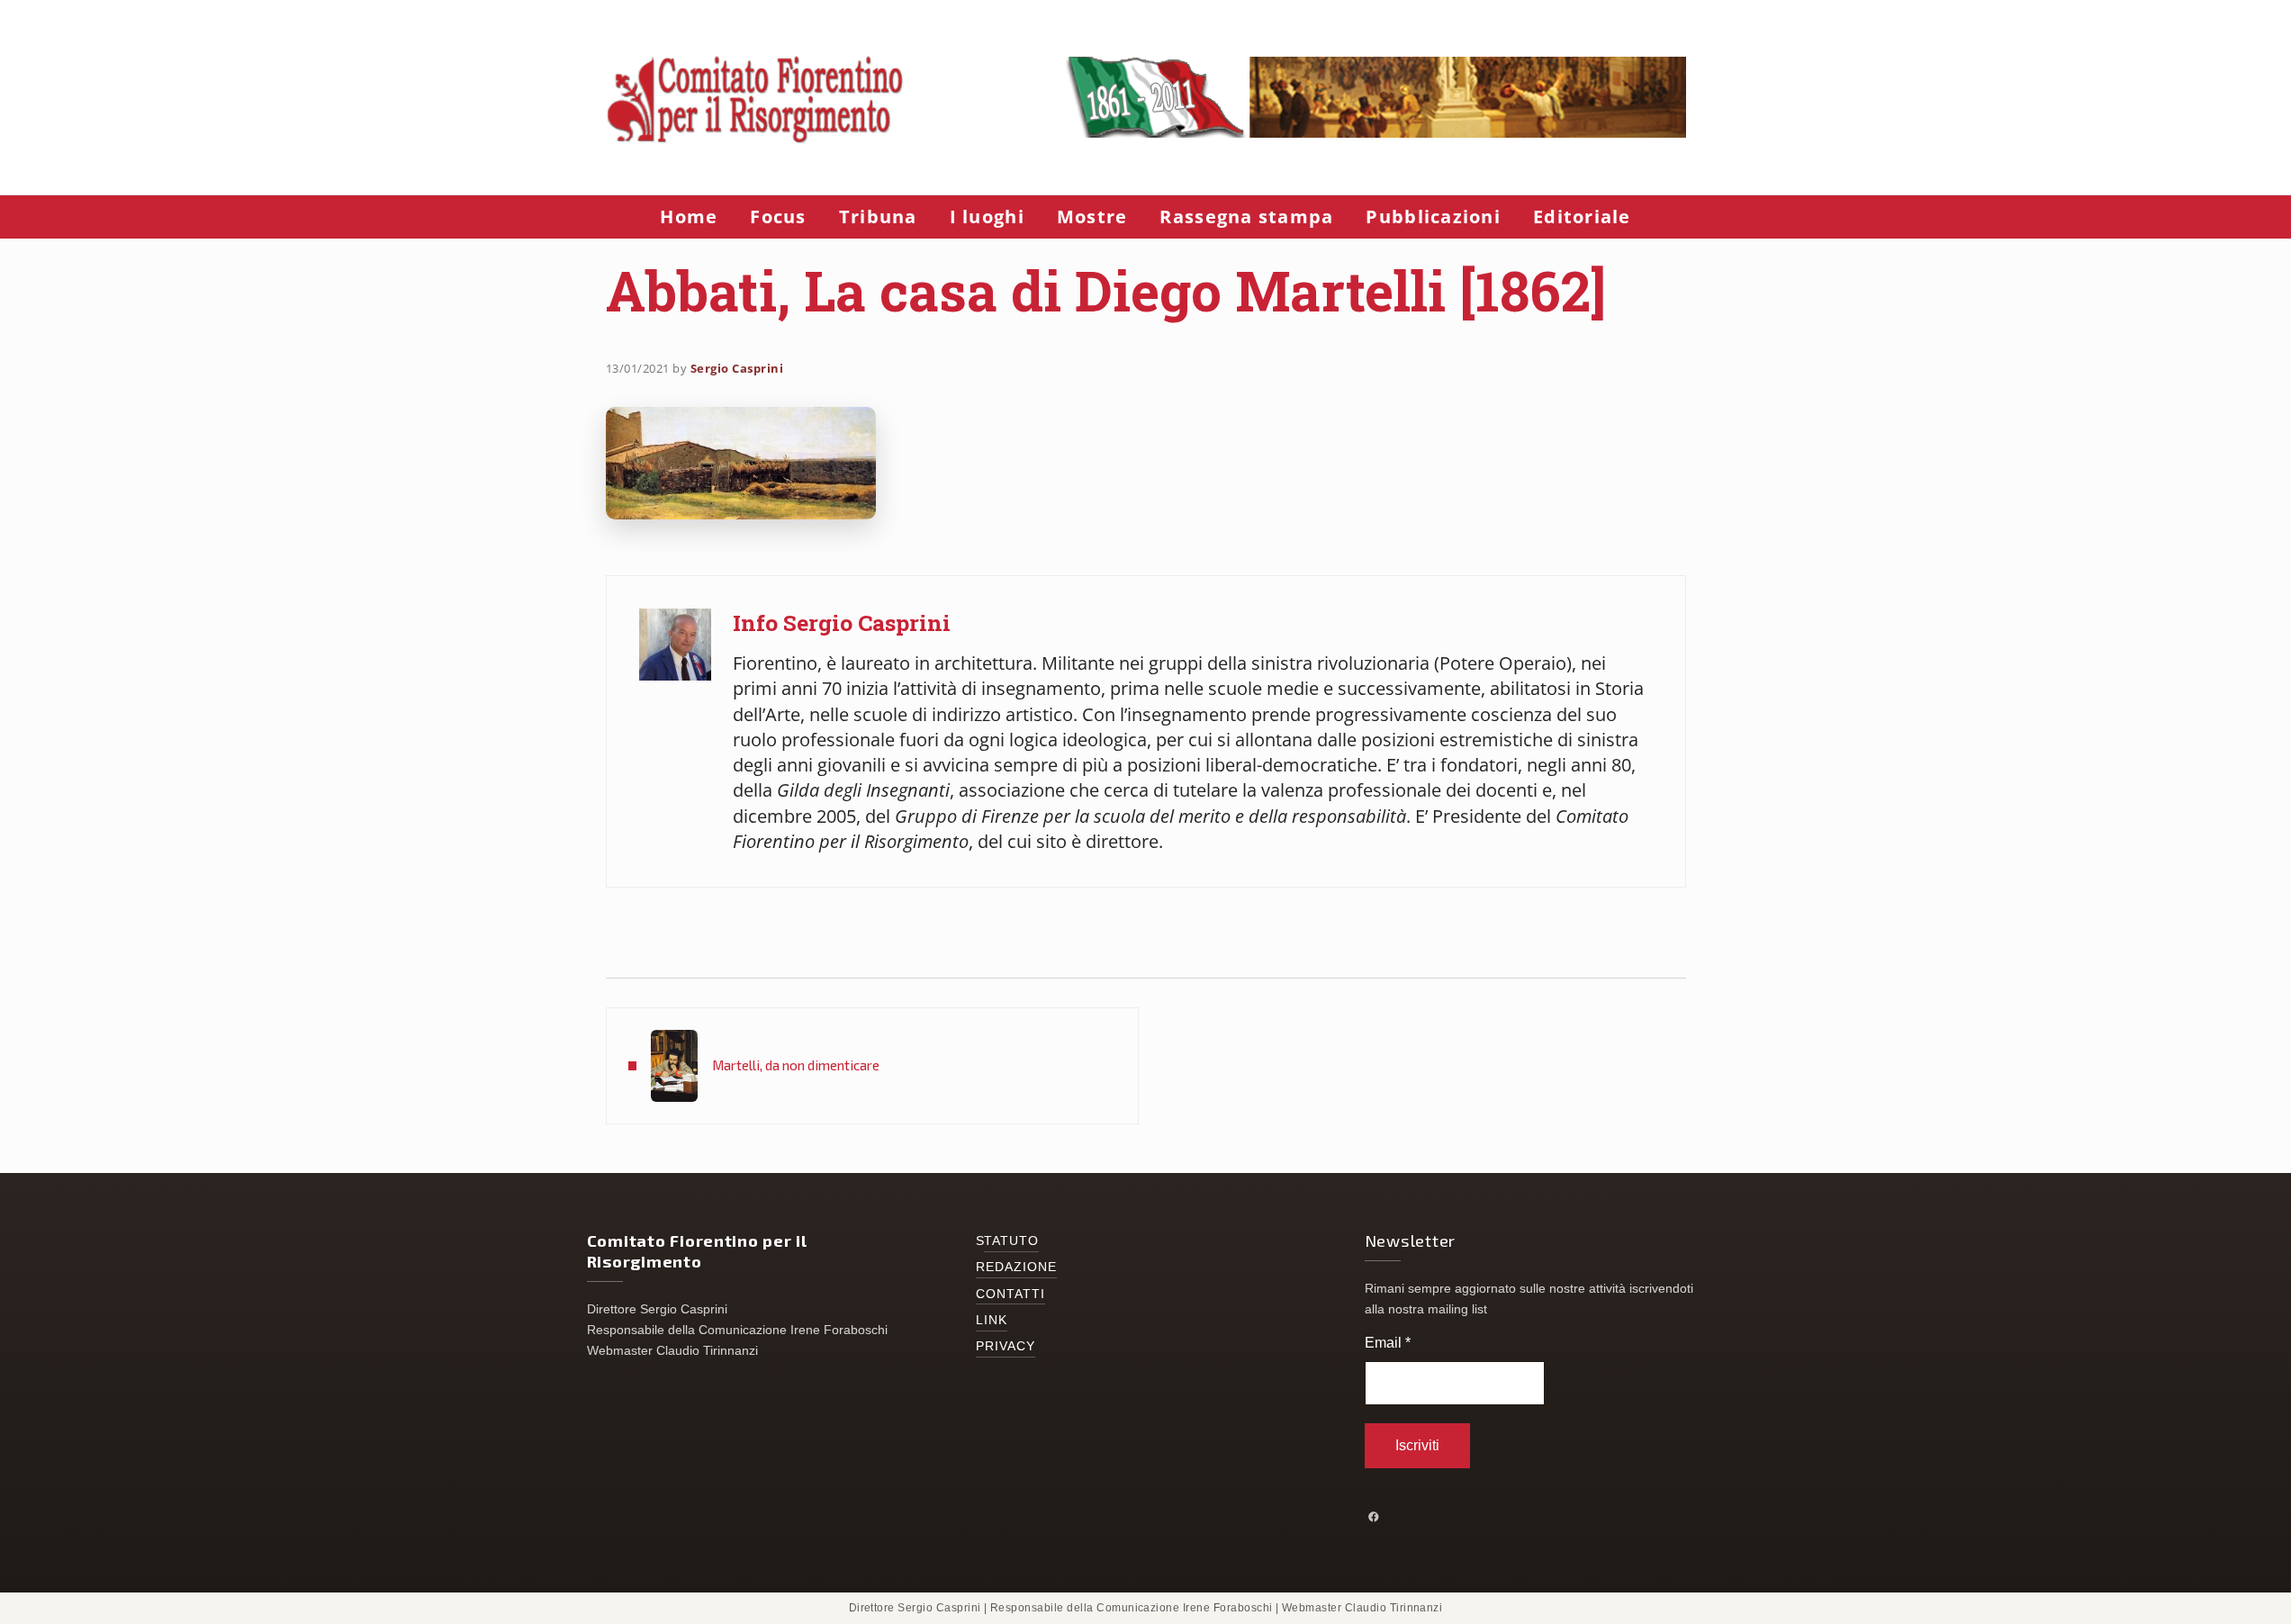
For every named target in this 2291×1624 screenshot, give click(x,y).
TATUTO (1012, 1241)
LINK (992, 1320)
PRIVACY (1006, 1346)
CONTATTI (1011, 1294)
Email (1388, 1343)
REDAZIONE (1017, 1267)
